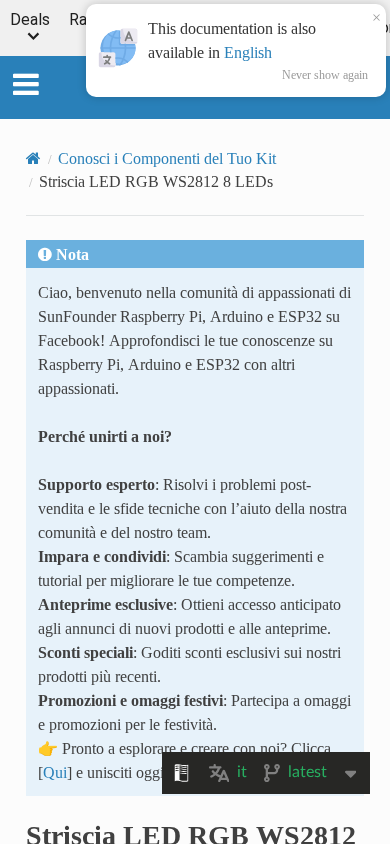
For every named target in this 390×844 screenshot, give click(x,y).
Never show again (325, 75)
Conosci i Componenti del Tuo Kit (167, 158)
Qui (55, 772)
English (248, 52)
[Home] (33, 158)
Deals (30, 20)
